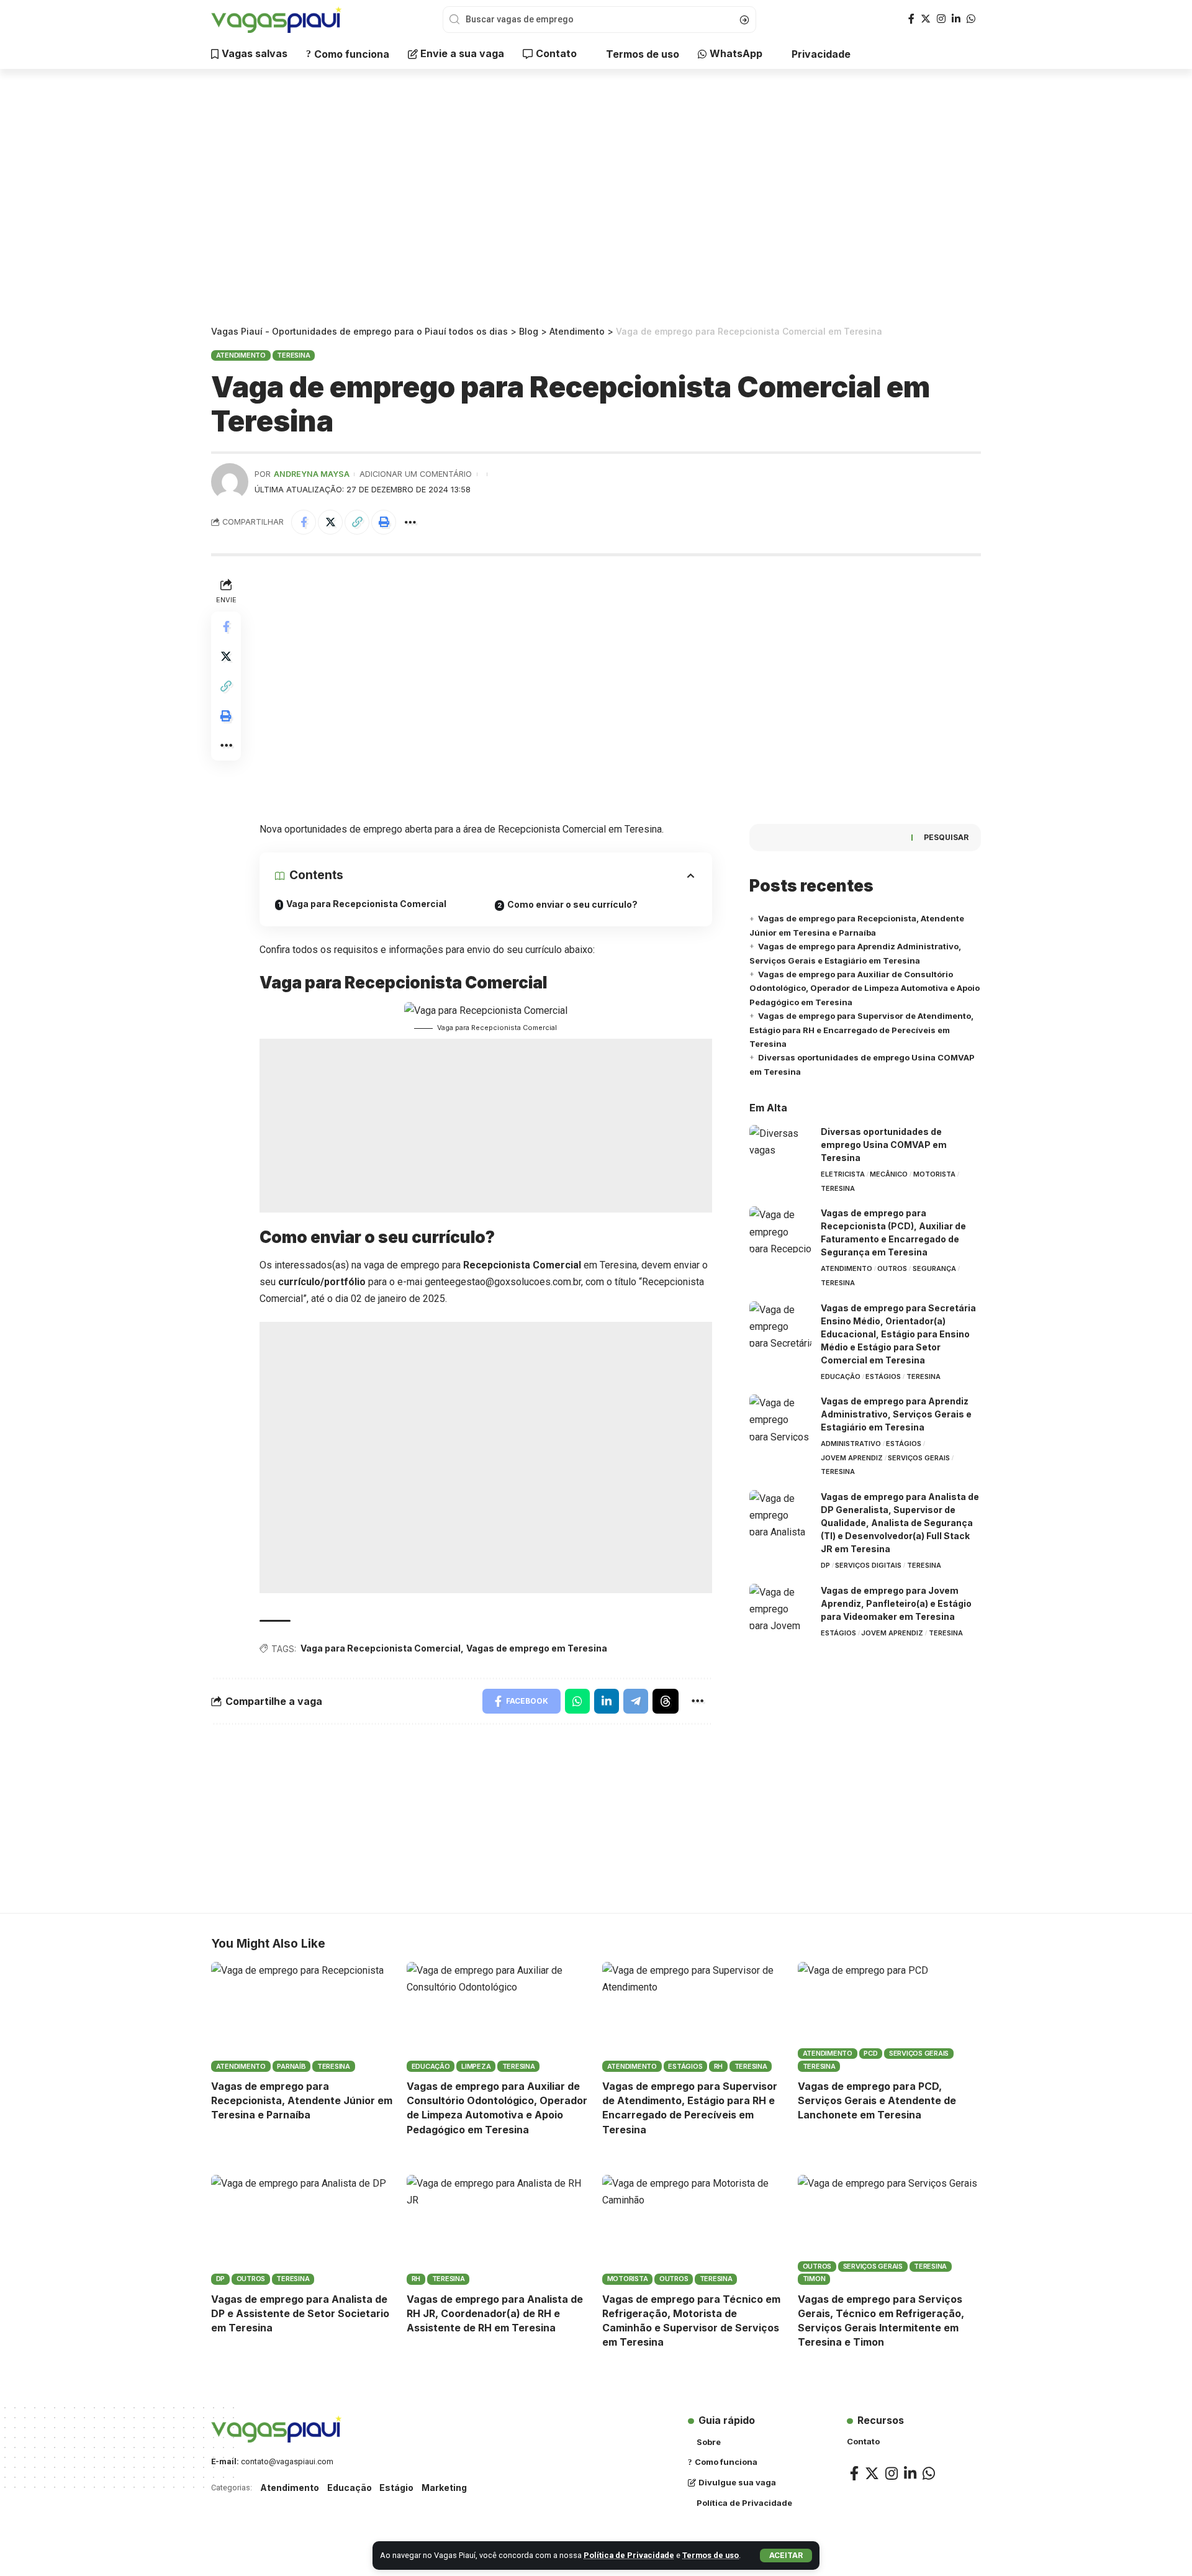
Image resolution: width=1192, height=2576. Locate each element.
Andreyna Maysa (312, 474)
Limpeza (476, 2066)
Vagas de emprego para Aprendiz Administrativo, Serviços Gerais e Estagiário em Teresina (896, 1414)
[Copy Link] (357, 522)
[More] (410, 522)
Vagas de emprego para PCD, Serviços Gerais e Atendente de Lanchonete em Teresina (877, 2100)
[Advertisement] (596, 199)
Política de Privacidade (629, 2555)
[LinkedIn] (956, 19)
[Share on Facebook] (304, 522)
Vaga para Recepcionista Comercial (366, 904)
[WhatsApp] (971, 19)
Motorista (934, 1174)
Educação (841, 1376)
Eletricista (843, 1174)
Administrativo (851, 1444)
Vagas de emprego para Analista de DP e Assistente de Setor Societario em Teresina (300, 2313)
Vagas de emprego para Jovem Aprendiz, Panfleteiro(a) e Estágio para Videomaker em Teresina (896, 1603)
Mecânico (889, 1174)
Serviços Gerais (919, 1458)
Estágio (396, 2488)
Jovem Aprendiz (852, 1458)
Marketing (444, 2488)
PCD (870, 2053)
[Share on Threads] (666, 1701)
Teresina (293, 355)
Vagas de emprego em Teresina (537, 1648)
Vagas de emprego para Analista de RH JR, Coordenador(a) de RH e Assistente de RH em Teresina (495, 2313)
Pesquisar (946, 837)
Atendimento (241, 355)
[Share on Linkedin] (607, 1701)
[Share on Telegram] (636, 1701)
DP (825, 1565)
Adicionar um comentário (416, 474)
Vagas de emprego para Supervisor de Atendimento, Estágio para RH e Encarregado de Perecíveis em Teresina (861, 1030)
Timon (814, 2279)
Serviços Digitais (868, 1565)
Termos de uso (711, 2555)
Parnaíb (291, 2066)
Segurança (934, 1268)
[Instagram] (941, 19)
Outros (892, 1268)
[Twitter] (926, 19)
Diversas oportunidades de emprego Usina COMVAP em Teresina (884, 1145)
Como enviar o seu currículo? (572, 904)
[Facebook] (911, 19)
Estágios (883, 1376)
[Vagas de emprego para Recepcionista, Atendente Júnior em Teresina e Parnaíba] (303, 2017)
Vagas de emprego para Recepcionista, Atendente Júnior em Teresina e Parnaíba (302, 2100)
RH (719, 2066)
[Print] (384, 522)
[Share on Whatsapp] (577, 1701)
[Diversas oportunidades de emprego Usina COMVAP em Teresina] (780, 1148)
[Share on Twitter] (330, 522)
